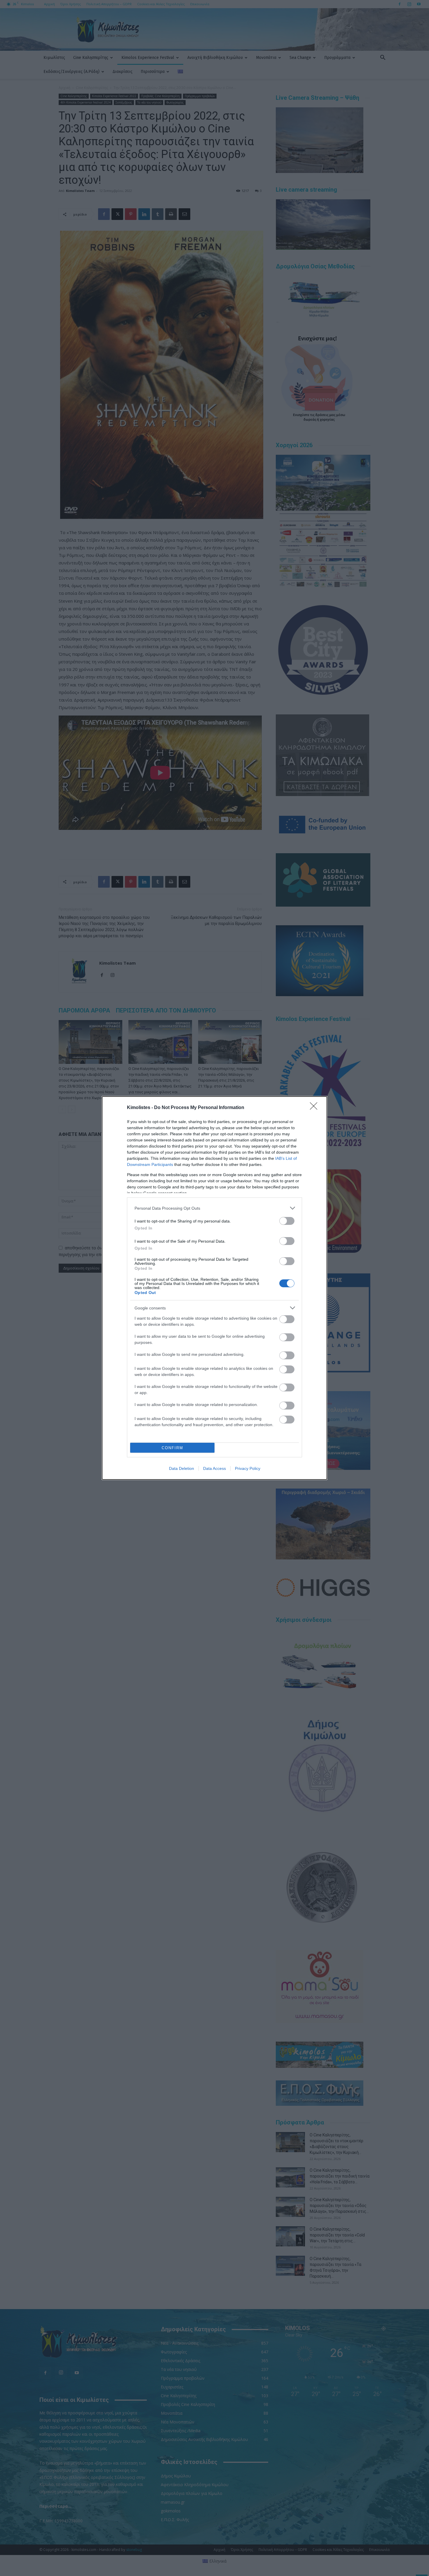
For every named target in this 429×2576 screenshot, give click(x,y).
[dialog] (214, 1288)
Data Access (214, 1468)
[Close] (315, 1108)
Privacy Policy (248, 1468)
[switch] (287, 1221)
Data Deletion (182, 1468)
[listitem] (214, 1208)
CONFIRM (172, 1448)
